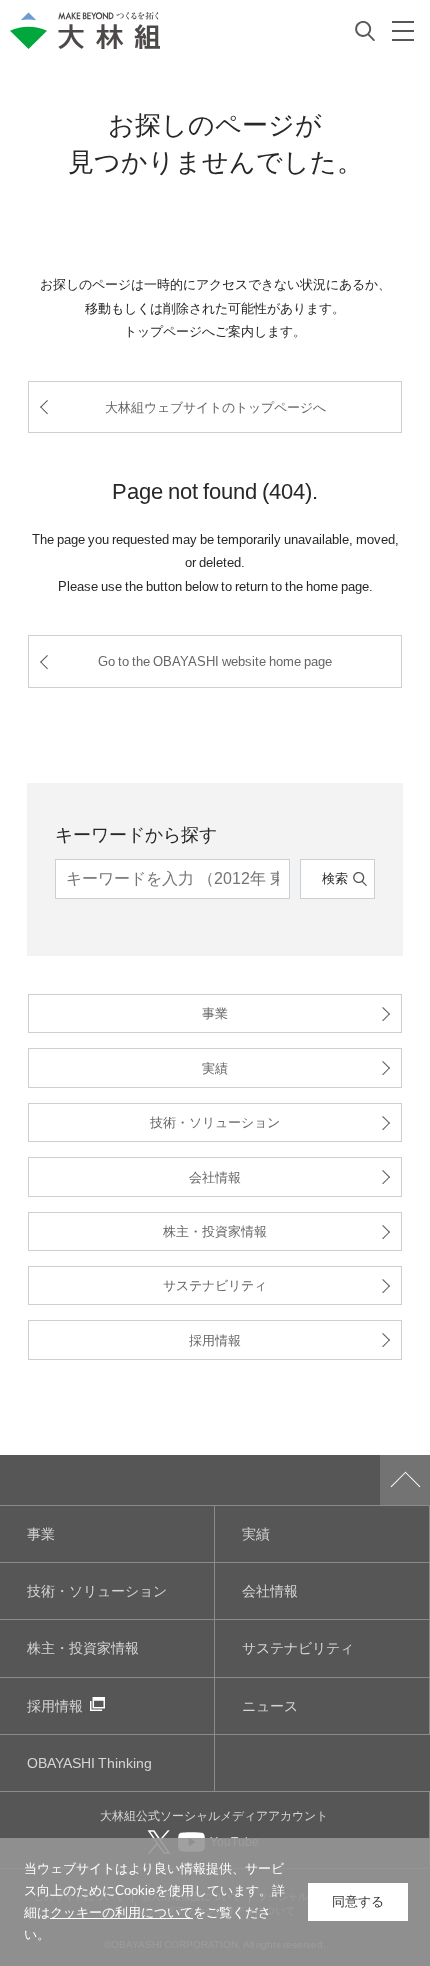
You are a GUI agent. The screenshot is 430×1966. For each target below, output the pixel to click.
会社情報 (215, 1176)
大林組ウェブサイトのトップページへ (215, 406)
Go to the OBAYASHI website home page (215, 660)
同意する (358, 1901)
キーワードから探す (136, 833)
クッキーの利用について (121, 1912)
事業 (215, 1012)
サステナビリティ (215, 1284)
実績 (215, 1067)
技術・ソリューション (215, 1121)
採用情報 (215, 1339)
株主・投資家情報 (215, 1230)
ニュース (270, 1705)
